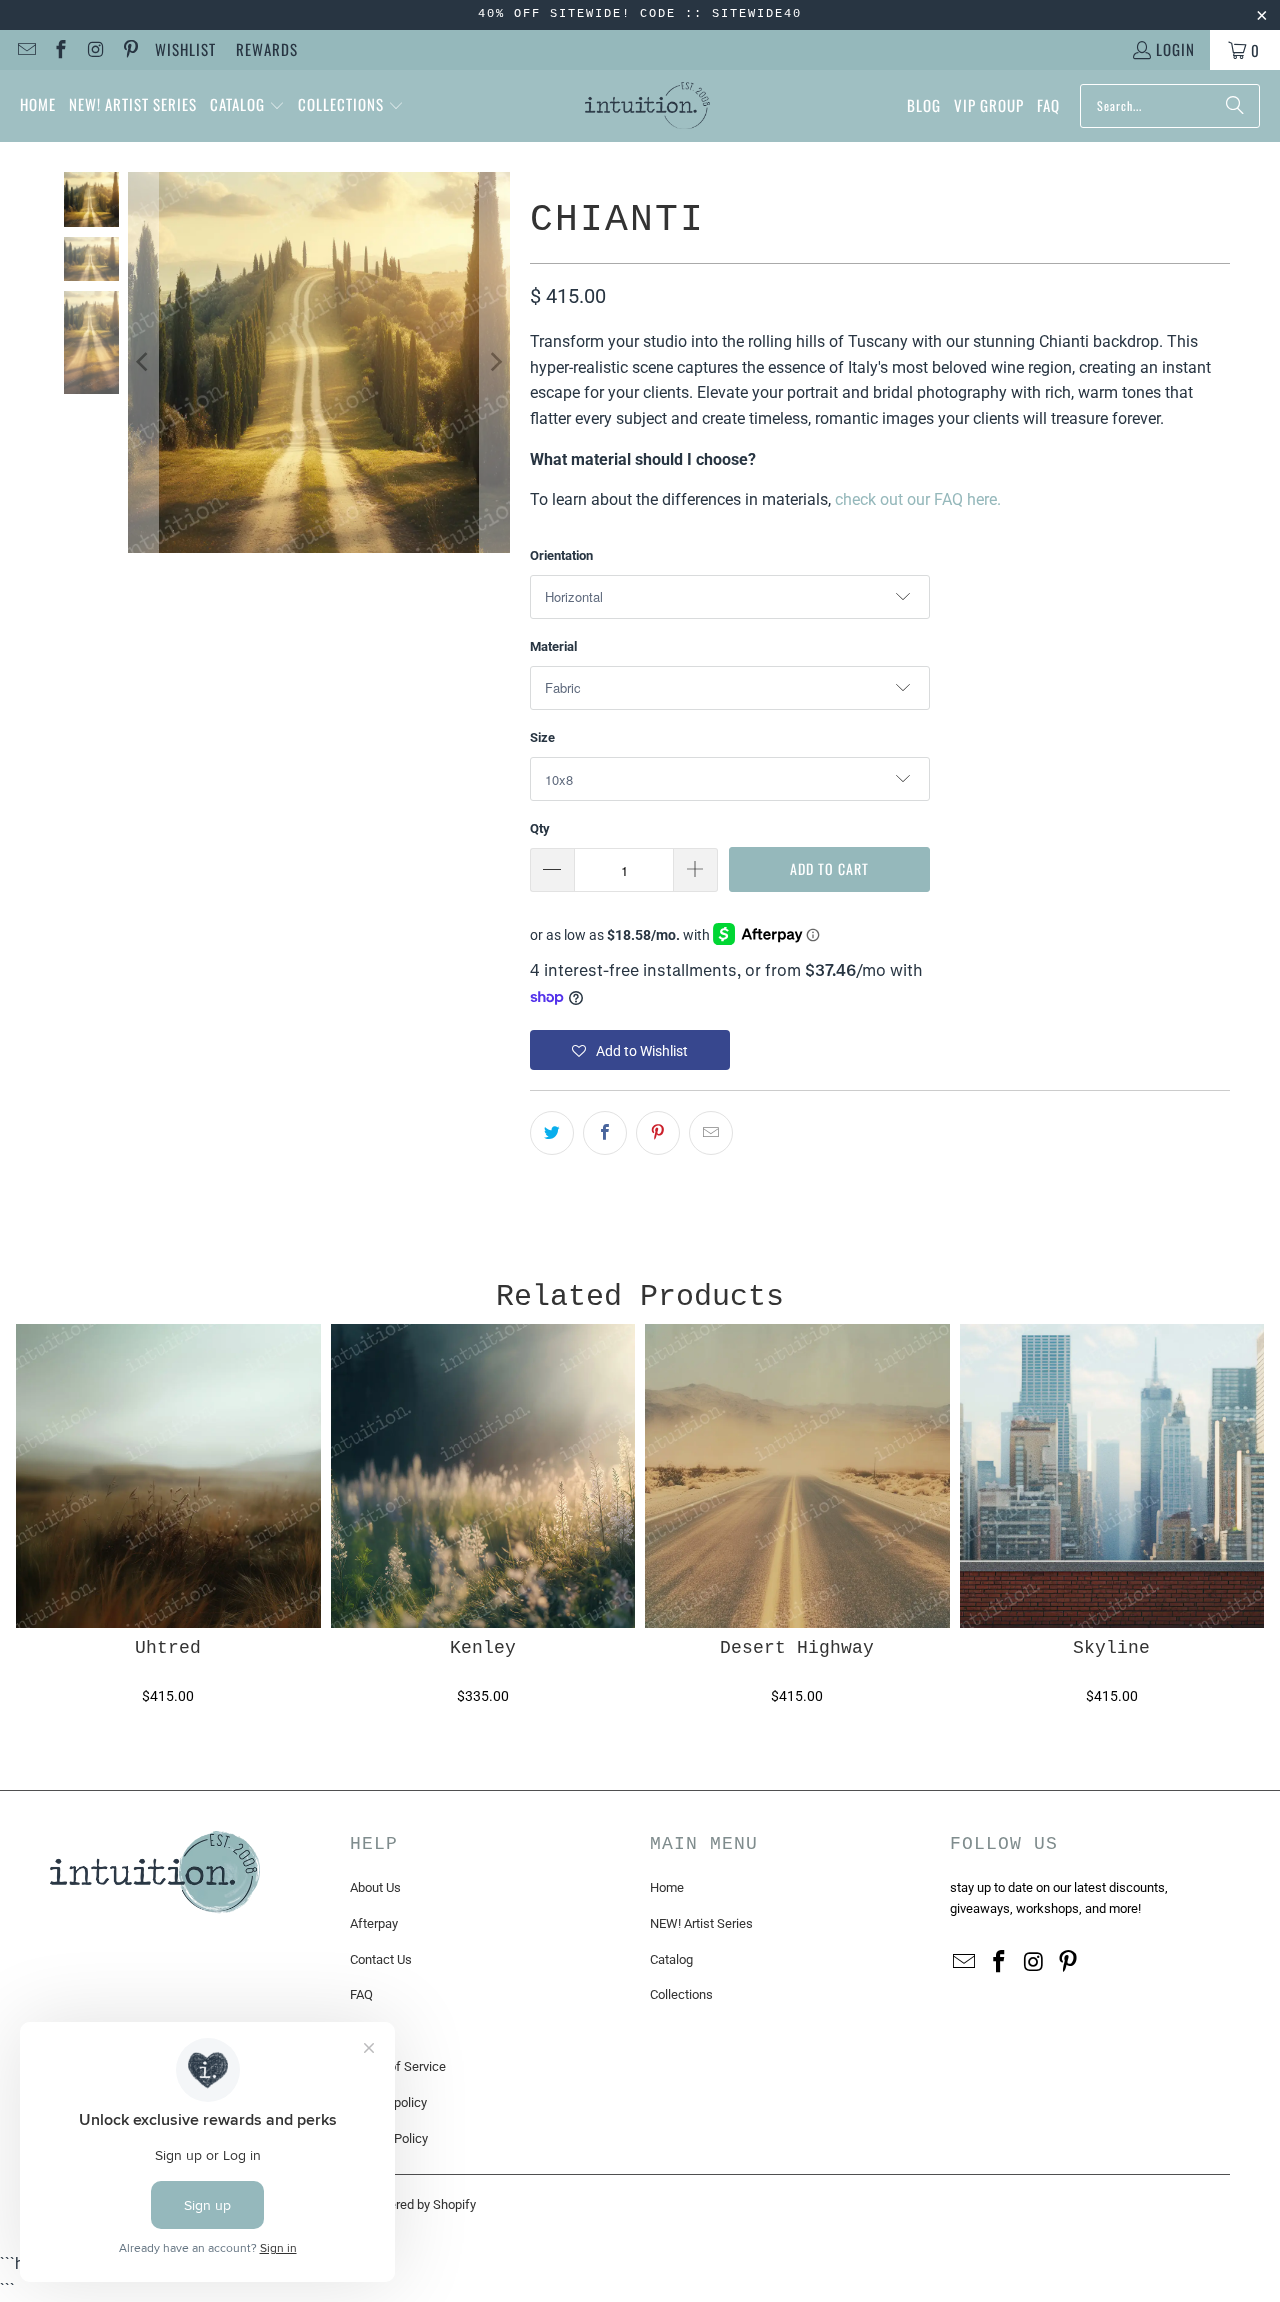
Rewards (267, 49)
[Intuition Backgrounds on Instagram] (94, 50)
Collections (681, 1994)
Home (667, 1887)
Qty (540, 828)
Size (542, 737)
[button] (247, 106)
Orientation (561, 555)
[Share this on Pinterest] (658, 1133)
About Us (375, 1887)
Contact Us (381, 1959)
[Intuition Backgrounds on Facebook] (60, 50)
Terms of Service (398, 2066)
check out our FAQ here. (918, 499)
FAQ (361, 1994)
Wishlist (185, 49)
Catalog (671, 1959)
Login (1175, 49)
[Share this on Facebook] (605, 1133)
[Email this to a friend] (711, 1133)
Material (553, 646)
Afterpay (374, 1923)
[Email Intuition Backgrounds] (25, 50)
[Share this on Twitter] (552, 1133)
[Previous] (143, 363)
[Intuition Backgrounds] (647, 106)
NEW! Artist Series (701, 1923)
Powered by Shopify (420, 2204)
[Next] (495, 363)
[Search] (1235, 106)
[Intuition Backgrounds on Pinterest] (129, 50)
